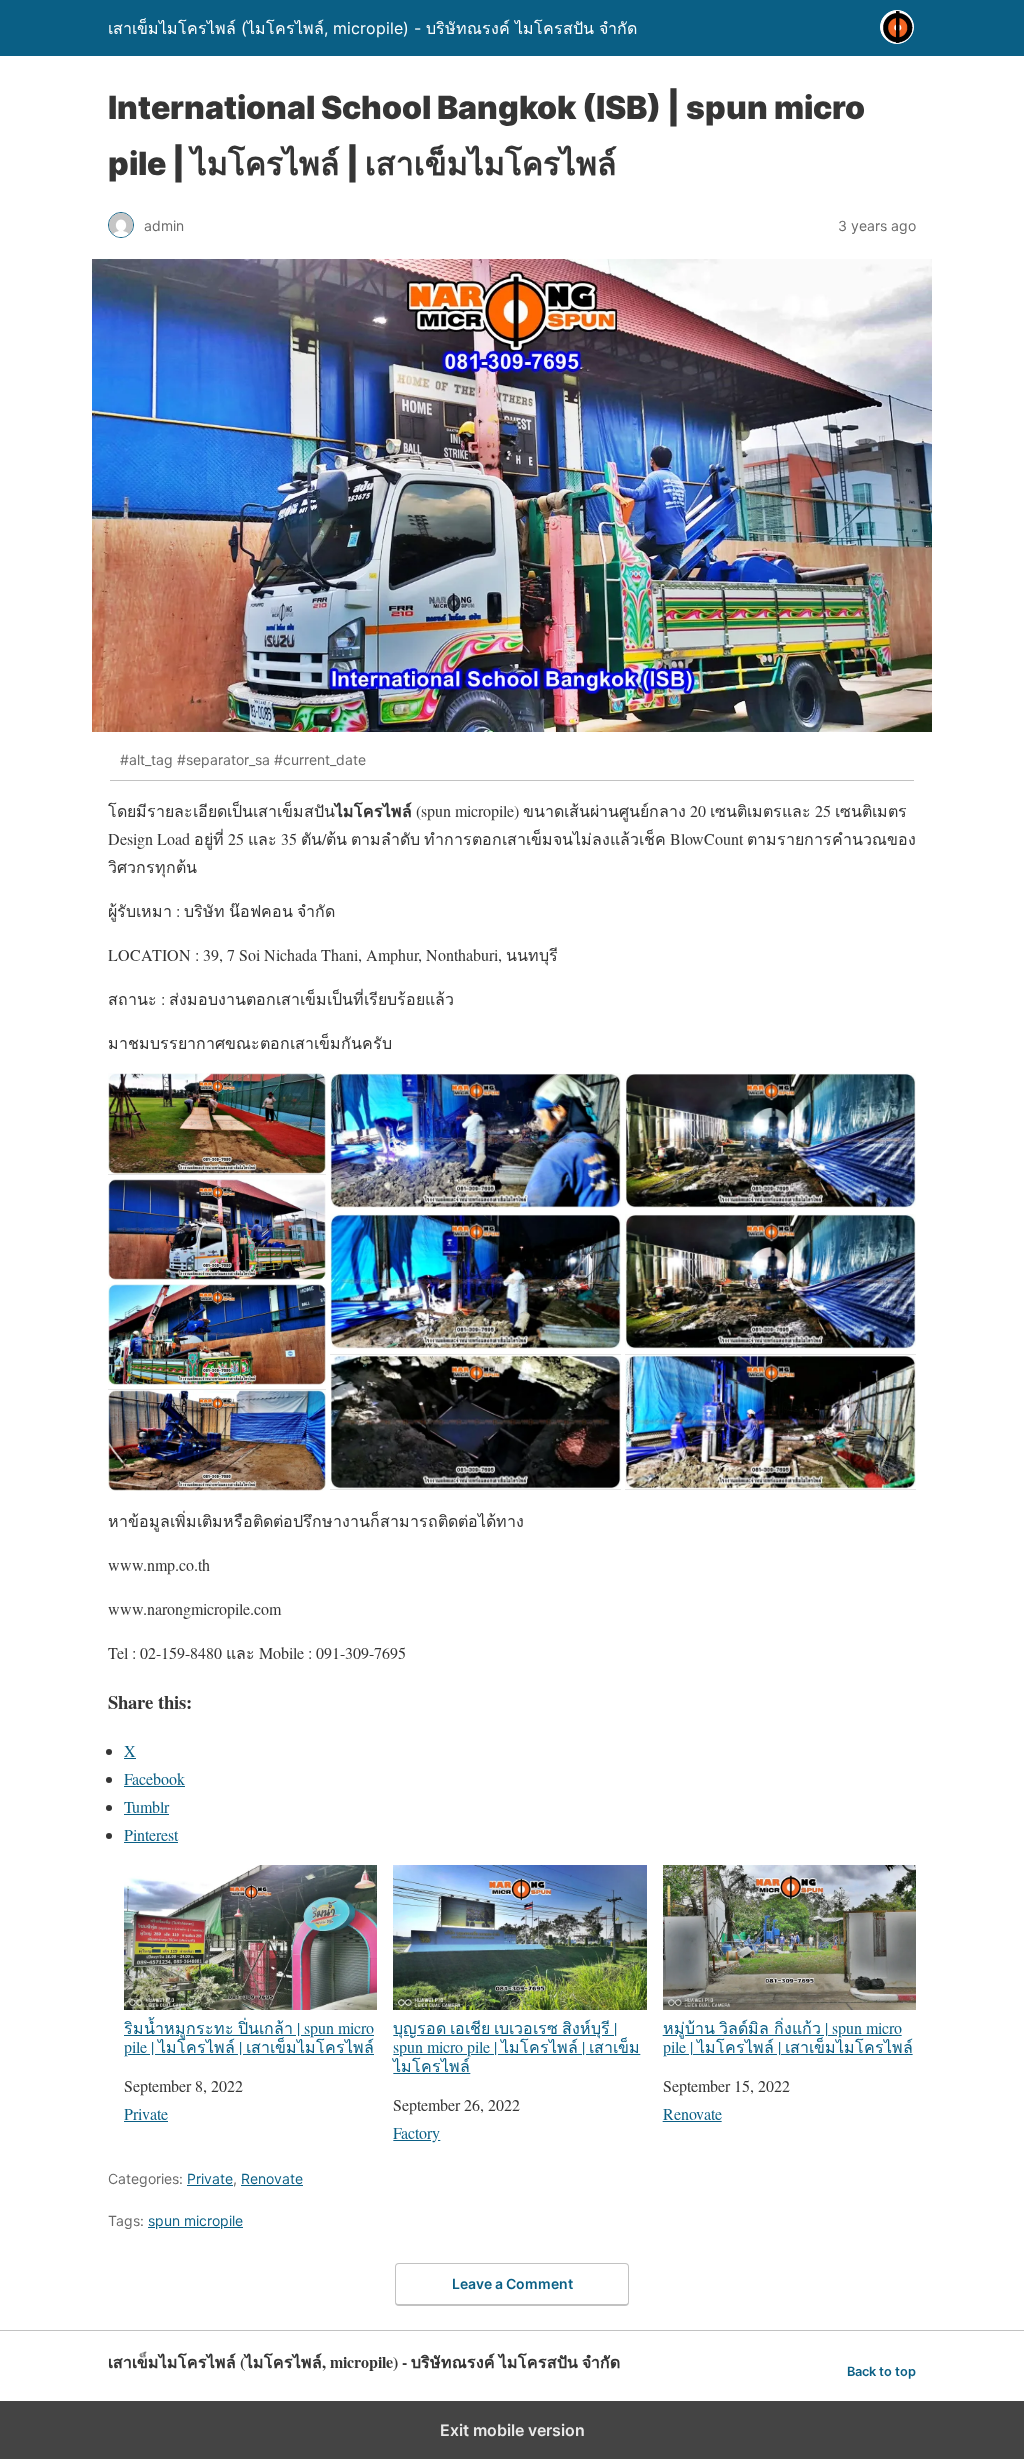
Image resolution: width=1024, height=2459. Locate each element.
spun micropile (195, 2220)
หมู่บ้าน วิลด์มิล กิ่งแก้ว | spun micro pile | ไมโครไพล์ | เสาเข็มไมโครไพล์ (788, 2036)
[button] (217, 1123)
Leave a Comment (512, 2283)
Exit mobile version (512, 2430)
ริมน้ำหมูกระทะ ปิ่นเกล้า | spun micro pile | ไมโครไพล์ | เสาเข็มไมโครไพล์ (249, 2036)
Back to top (881, 2371)
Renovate (692, 2113)
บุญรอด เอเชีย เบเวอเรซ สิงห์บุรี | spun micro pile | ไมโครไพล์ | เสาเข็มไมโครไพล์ (516, 2046)
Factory (416, 2132)
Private (146, 2113)
